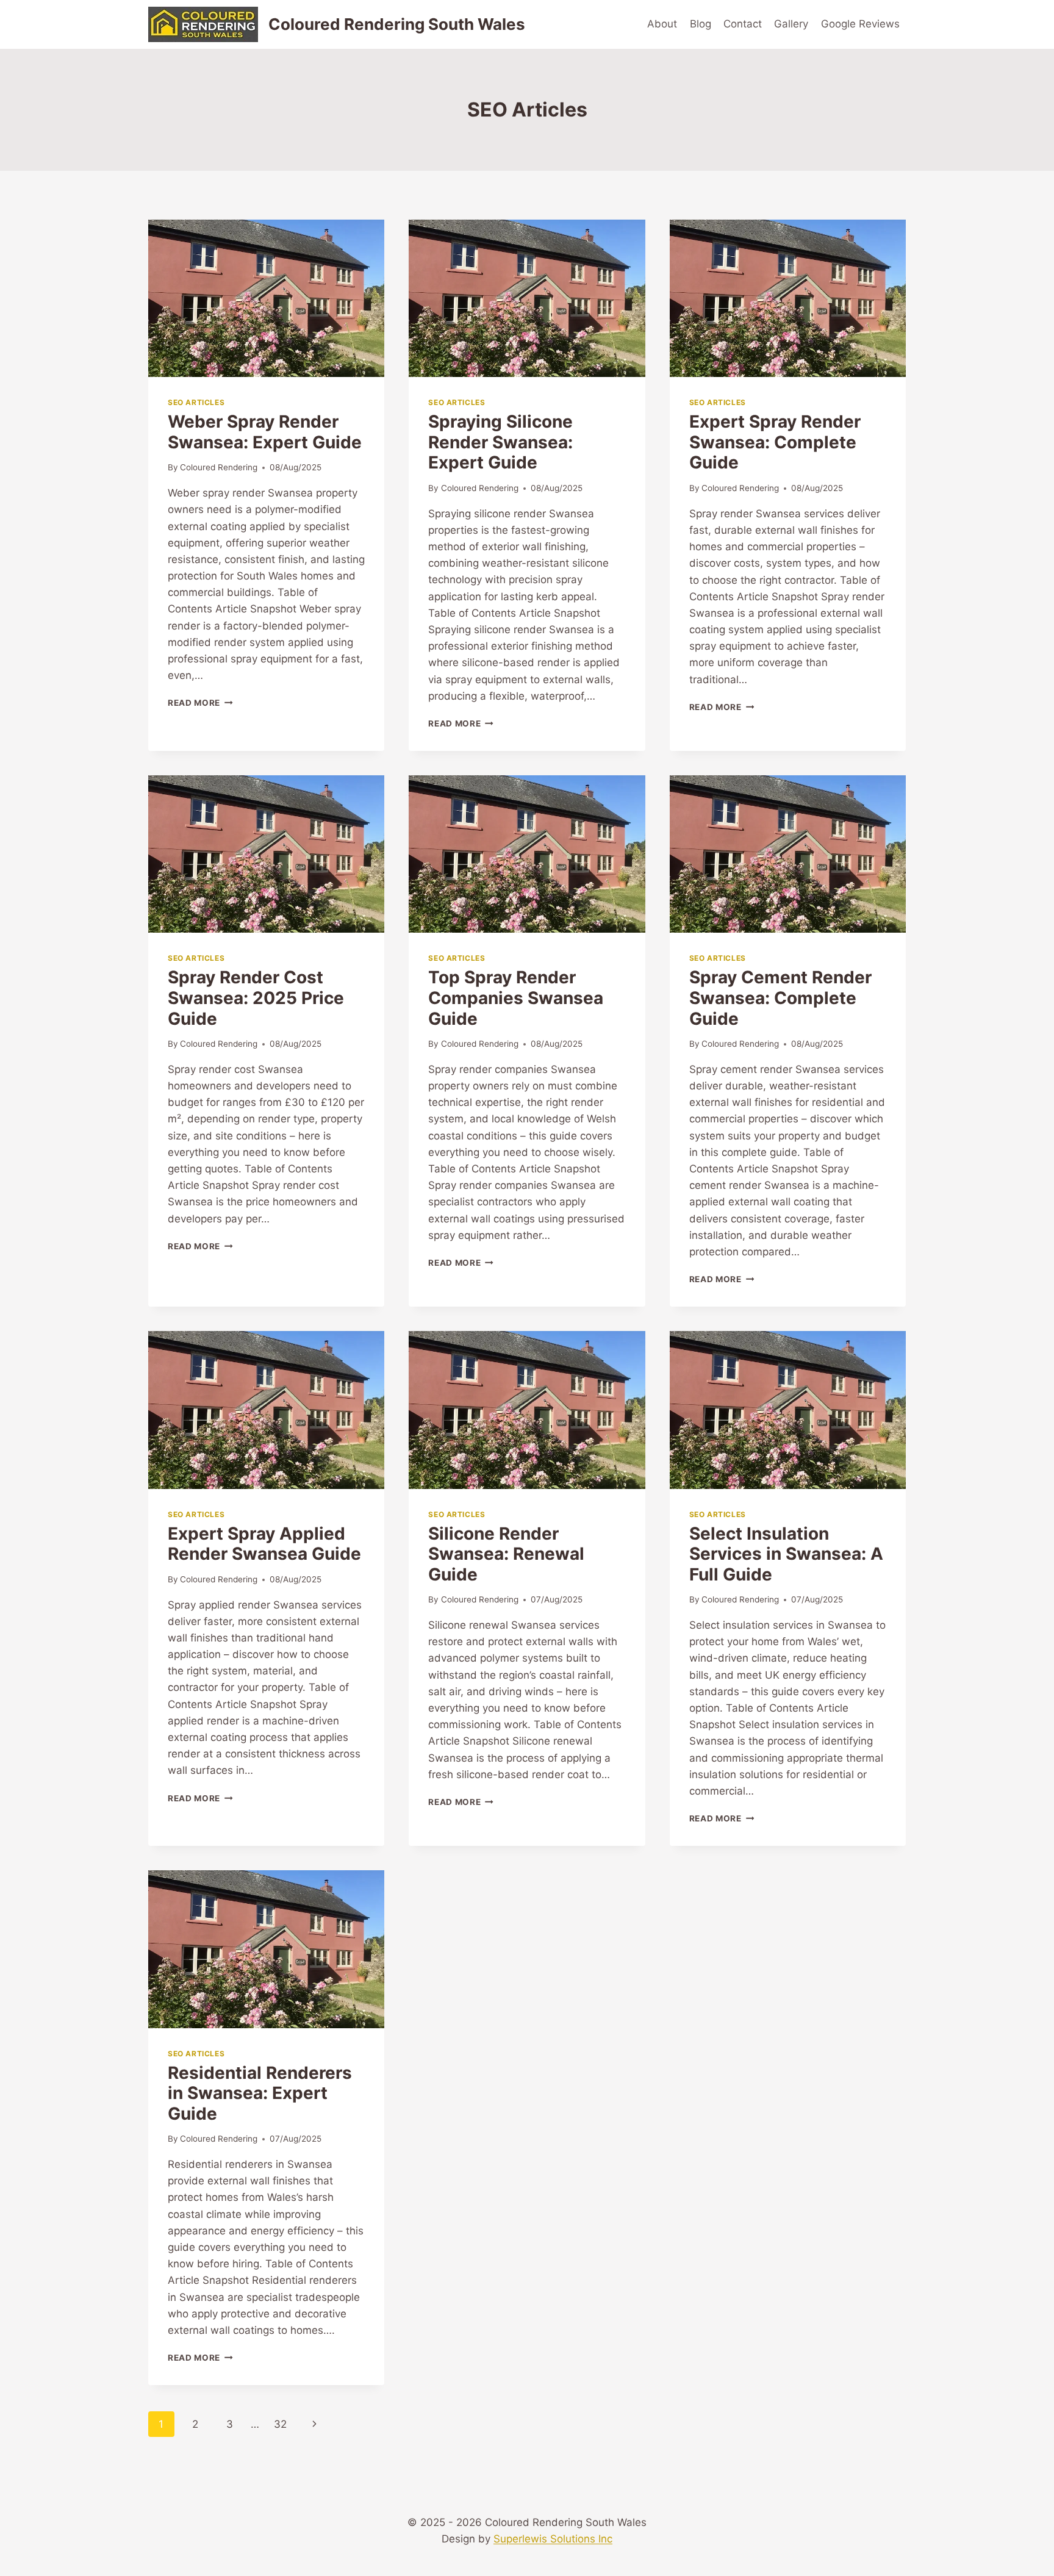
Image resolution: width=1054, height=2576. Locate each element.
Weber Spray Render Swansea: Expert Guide (265, 432)
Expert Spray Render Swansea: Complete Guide (775, 442)
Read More (200, 703)
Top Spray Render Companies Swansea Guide (516, 998)
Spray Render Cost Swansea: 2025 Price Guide (256, 998)
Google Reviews (860, 24)
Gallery (791, 24)
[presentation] (266, 298)
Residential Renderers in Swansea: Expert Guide (260, 2093)
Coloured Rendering (219, 467)
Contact (743, 24)
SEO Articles (196, 402)
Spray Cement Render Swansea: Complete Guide (780, 998)
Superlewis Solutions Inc (553, 2539)
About (662, 24)
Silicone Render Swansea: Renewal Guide (506, 1554)
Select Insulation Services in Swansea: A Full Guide (786, 1554)
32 (280, 2424)
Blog (701, 24)
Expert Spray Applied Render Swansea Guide (264, 1544)
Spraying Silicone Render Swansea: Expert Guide (500, 442)
